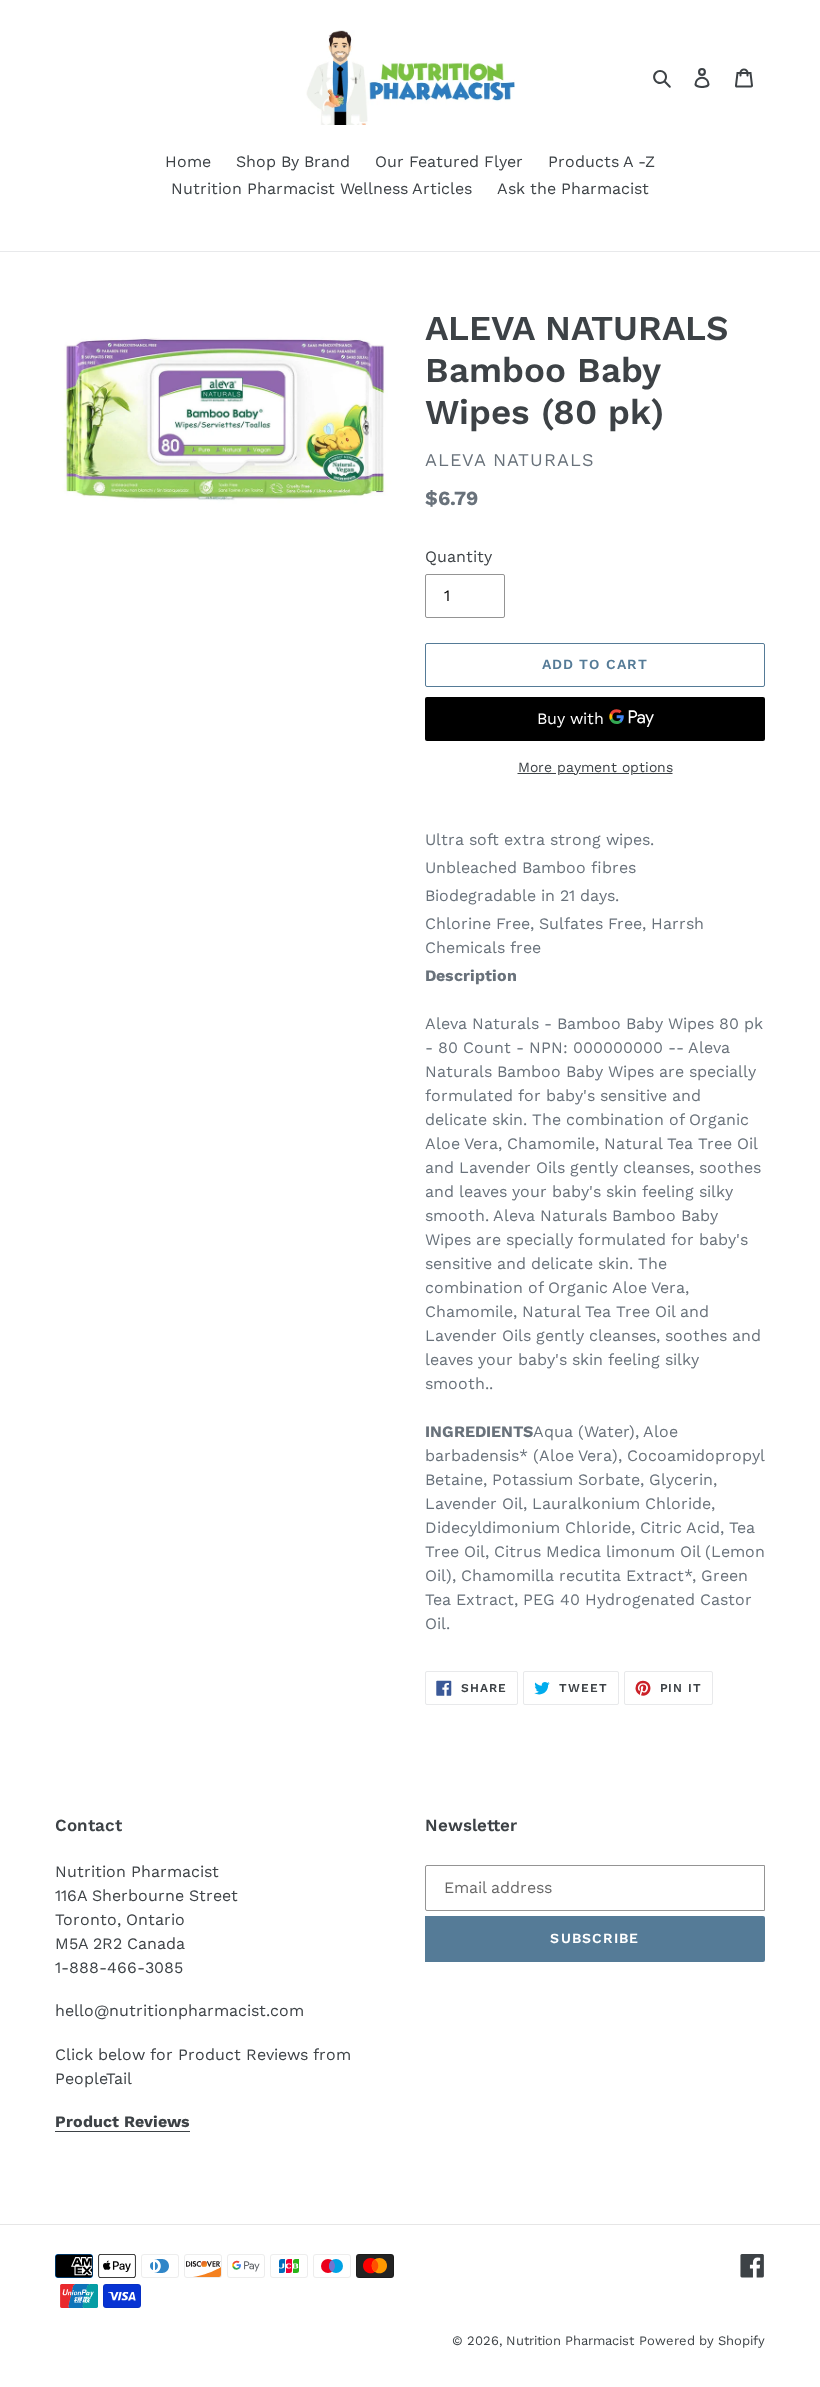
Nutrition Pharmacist (570, 2340)
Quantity (458, 556)
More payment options (595, 767)
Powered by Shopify (702, 2340)
